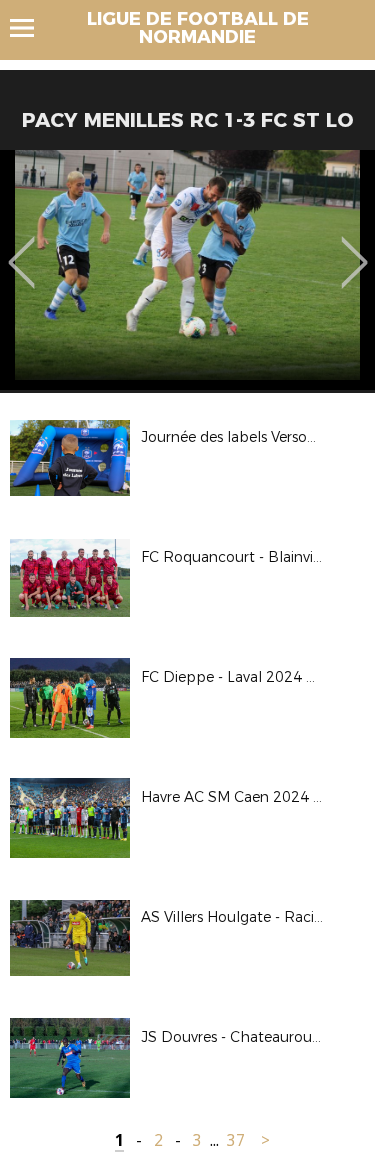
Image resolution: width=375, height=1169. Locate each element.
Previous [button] (21, 248)
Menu (31, 28)
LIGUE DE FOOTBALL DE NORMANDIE (198, 28)
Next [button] (354, 248)
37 (236, 1140)
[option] (187, 270)
